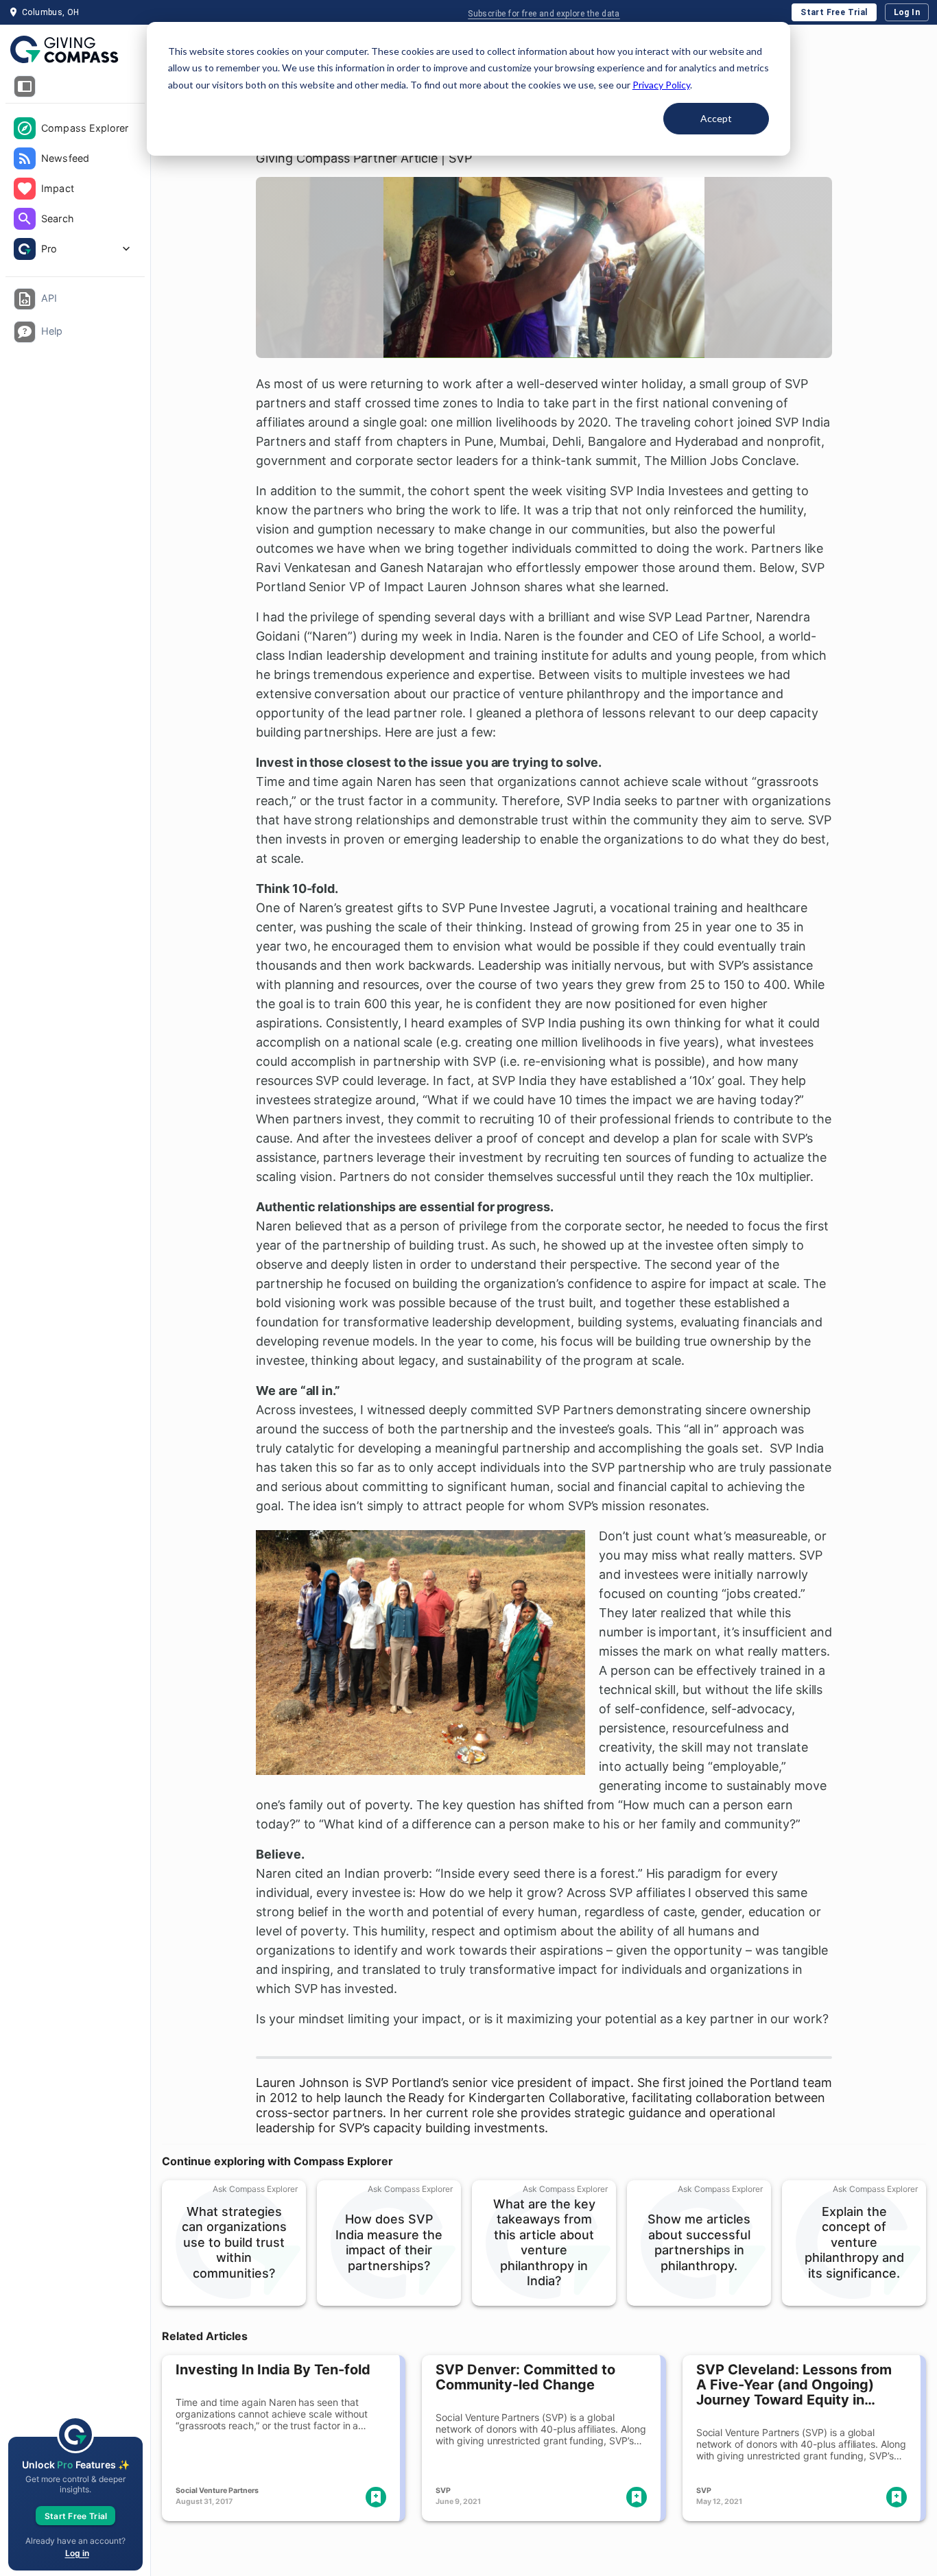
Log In (907, 12)
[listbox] (75, 190)
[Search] (25, 219)
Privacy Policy (661, 85)
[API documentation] (25, 299)
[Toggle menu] (25, 86)
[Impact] (25, 189)
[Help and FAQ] (25, 332)
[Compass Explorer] (25, 128)
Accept (716, 118)
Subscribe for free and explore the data (544, 14)
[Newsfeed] (25, 158)
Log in (77, 2553)
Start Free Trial (834, 12)
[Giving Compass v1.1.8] (75, 50)
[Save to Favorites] (376, 2497)
